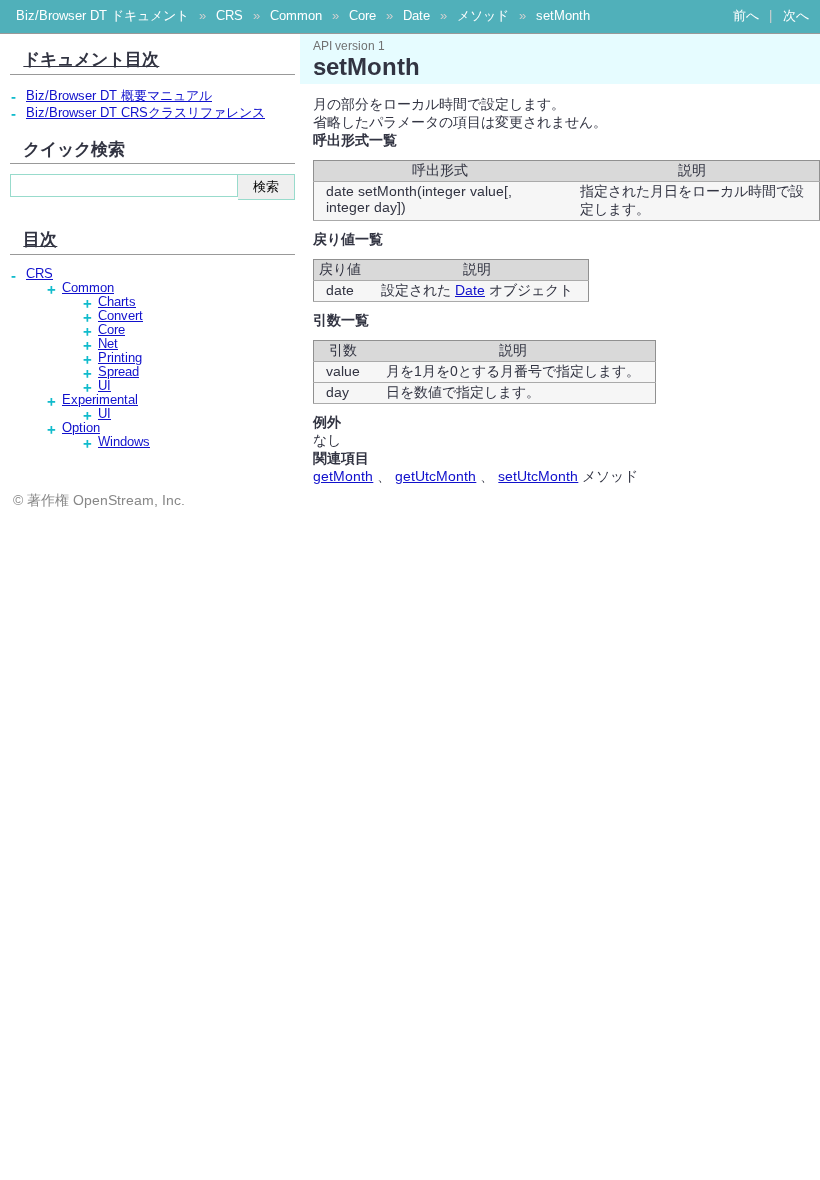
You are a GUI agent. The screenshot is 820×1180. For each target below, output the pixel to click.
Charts (117, 302)
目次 (40, 239)
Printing (120, 358)
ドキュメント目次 (91, 59)
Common (296, 16)
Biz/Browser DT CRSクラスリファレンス (145, 113)
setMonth (563, 16)
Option (81, 428)
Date (416, 16)
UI (104, 386)
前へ (746, 16)
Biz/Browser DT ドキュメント (102, 16)
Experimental (100, 400)
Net (108, 344)
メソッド (483, 16)
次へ (796, 16)
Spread (118, 372)
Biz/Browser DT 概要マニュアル (119, 96)
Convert (120, 316)
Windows (124, 442)
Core (362, 16)
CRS (229, 16)
